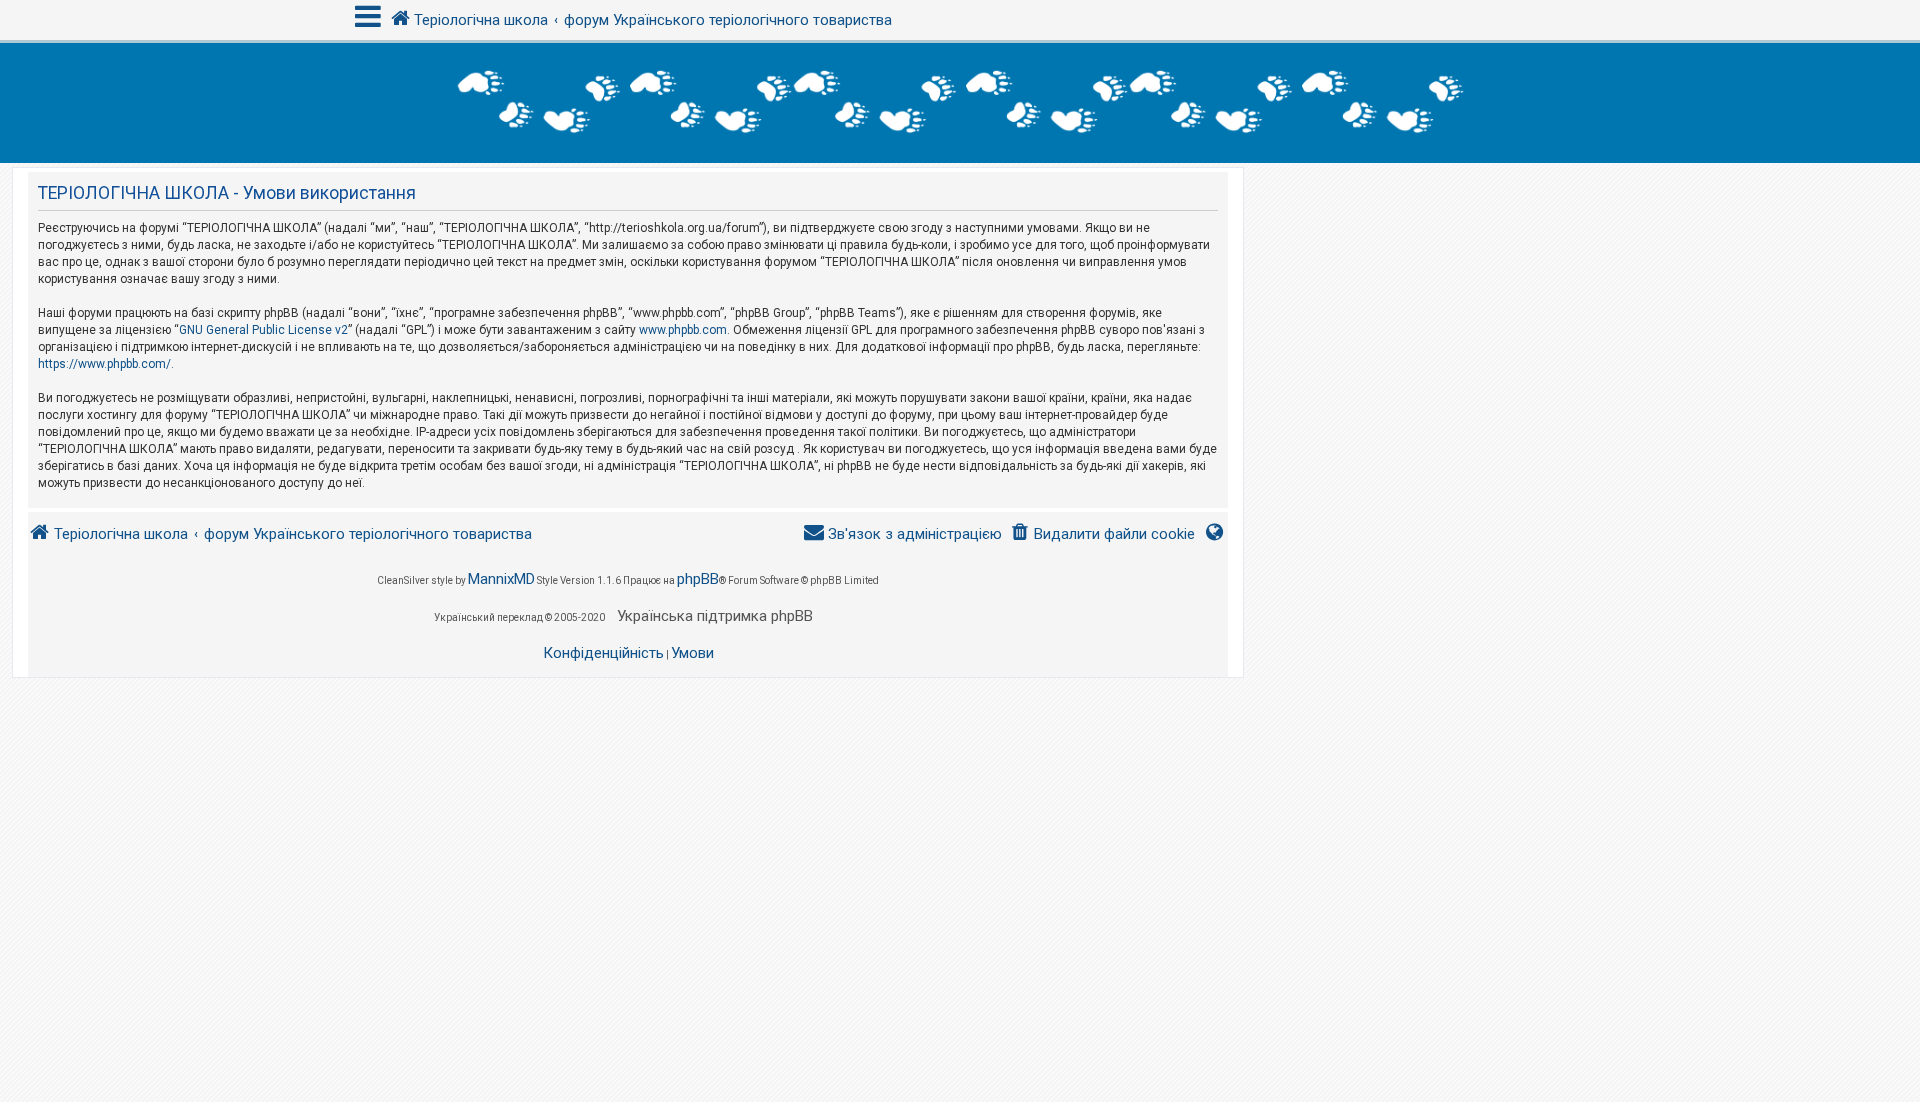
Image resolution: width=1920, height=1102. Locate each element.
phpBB (698, 579)
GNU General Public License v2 (263, 330)
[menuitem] (1102, 534)
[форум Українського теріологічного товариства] (960, 103)
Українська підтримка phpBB (715, 616)
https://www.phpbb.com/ (104, 364)
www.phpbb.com (683, 330)
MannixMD (501, 579)
